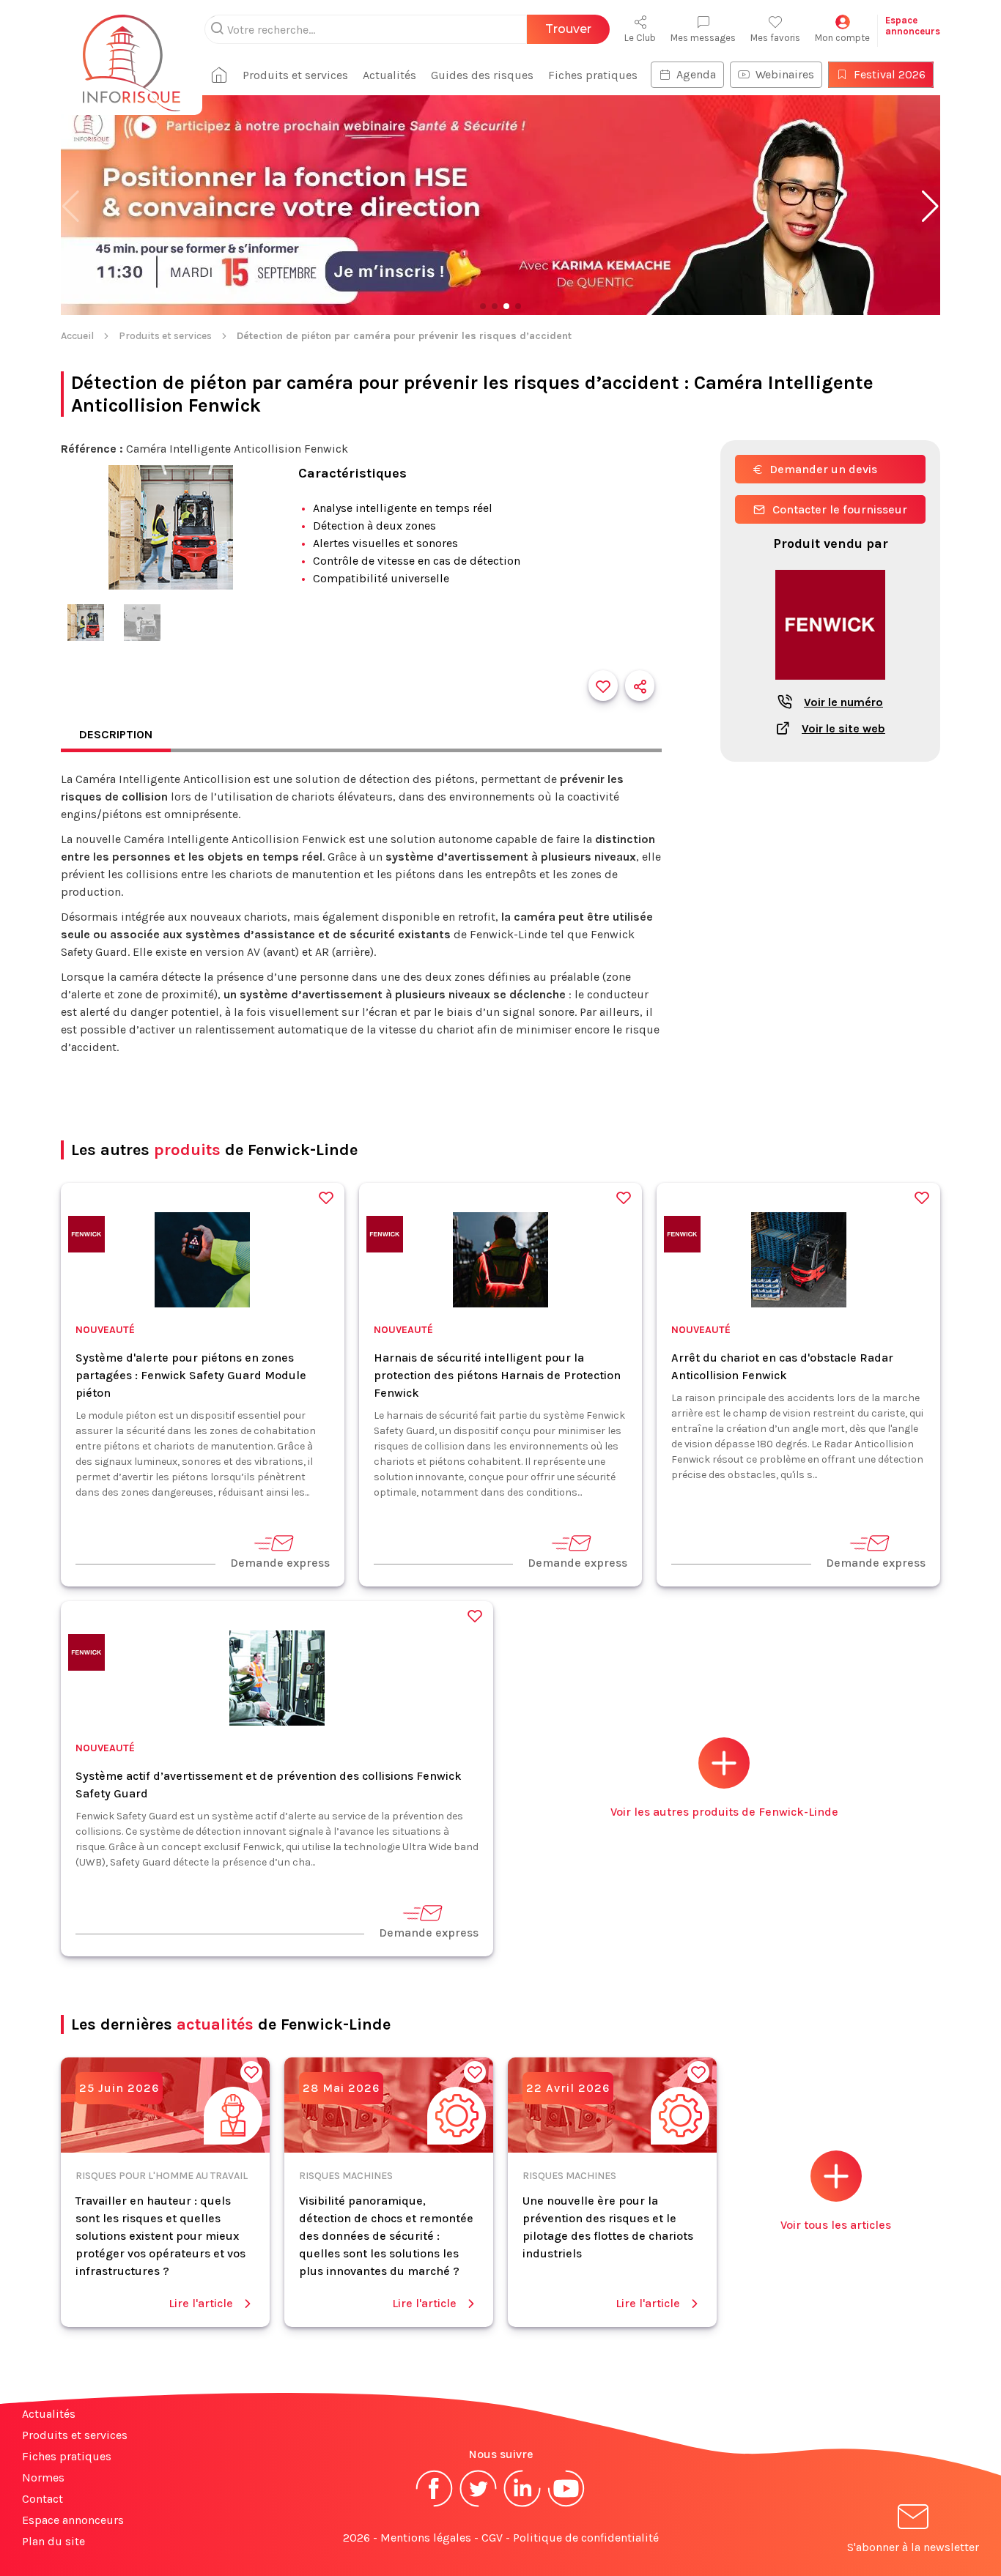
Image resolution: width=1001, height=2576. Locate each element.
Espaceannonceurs (913, 26)
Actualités (389, 75)
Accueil (77, 336)
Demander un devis (823, 469)
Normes (43, 2477)
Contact (43, 2499)
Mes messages (703, 38)
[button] (930, 207)
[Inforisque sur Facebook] (435, 2505)
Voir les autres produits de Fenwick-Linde (724, 1812)
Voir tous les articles (836, 2225)
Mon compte (842, 38)
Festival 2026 (890, 74)
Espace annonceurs (73, 2520)
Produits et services (295, 75)
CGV (492, 2538)
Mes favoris (775, 38)
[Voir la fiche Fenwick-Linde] (830, 687)
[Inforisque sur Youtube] (566, 2505)
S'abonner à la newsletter (913, 2547)
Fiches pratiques (593, 75)
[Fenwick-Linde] (86, 1237)
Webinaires (785, 74)
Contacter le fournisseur (840, 509)
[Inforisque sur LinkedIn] (522, 2505)
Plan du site (53, 2541)
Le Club (640, 38)
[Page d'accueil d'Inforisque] (132, 55)
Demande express (280, 1563)
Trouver (568, 29)
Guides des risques (482, 75)
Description (116, 734)
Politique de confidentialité (586, 2538)
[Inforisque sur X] (479, 2505)
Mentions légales (426, 2538)
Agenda (696, 74)
